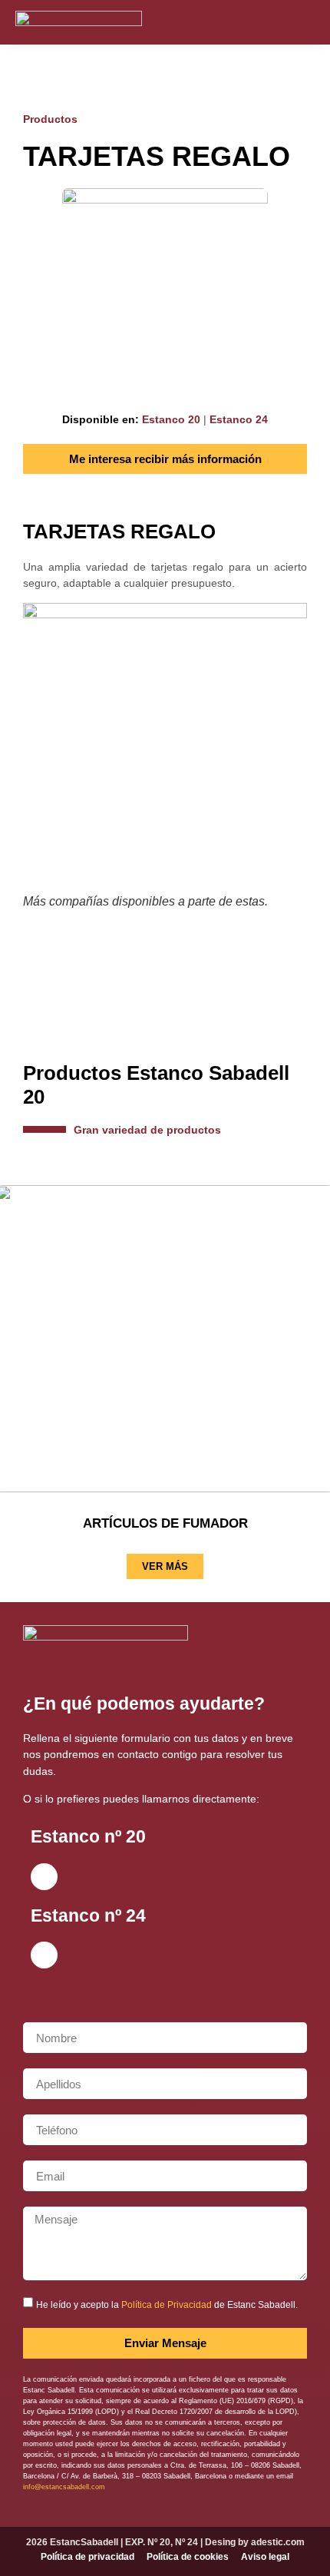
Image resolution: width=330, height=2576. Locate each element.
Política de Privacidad (167, 2305)
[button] (304, 22)
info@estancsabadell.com (64, 2487)
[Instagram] (44, 1877)
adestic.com (278, 2542)
